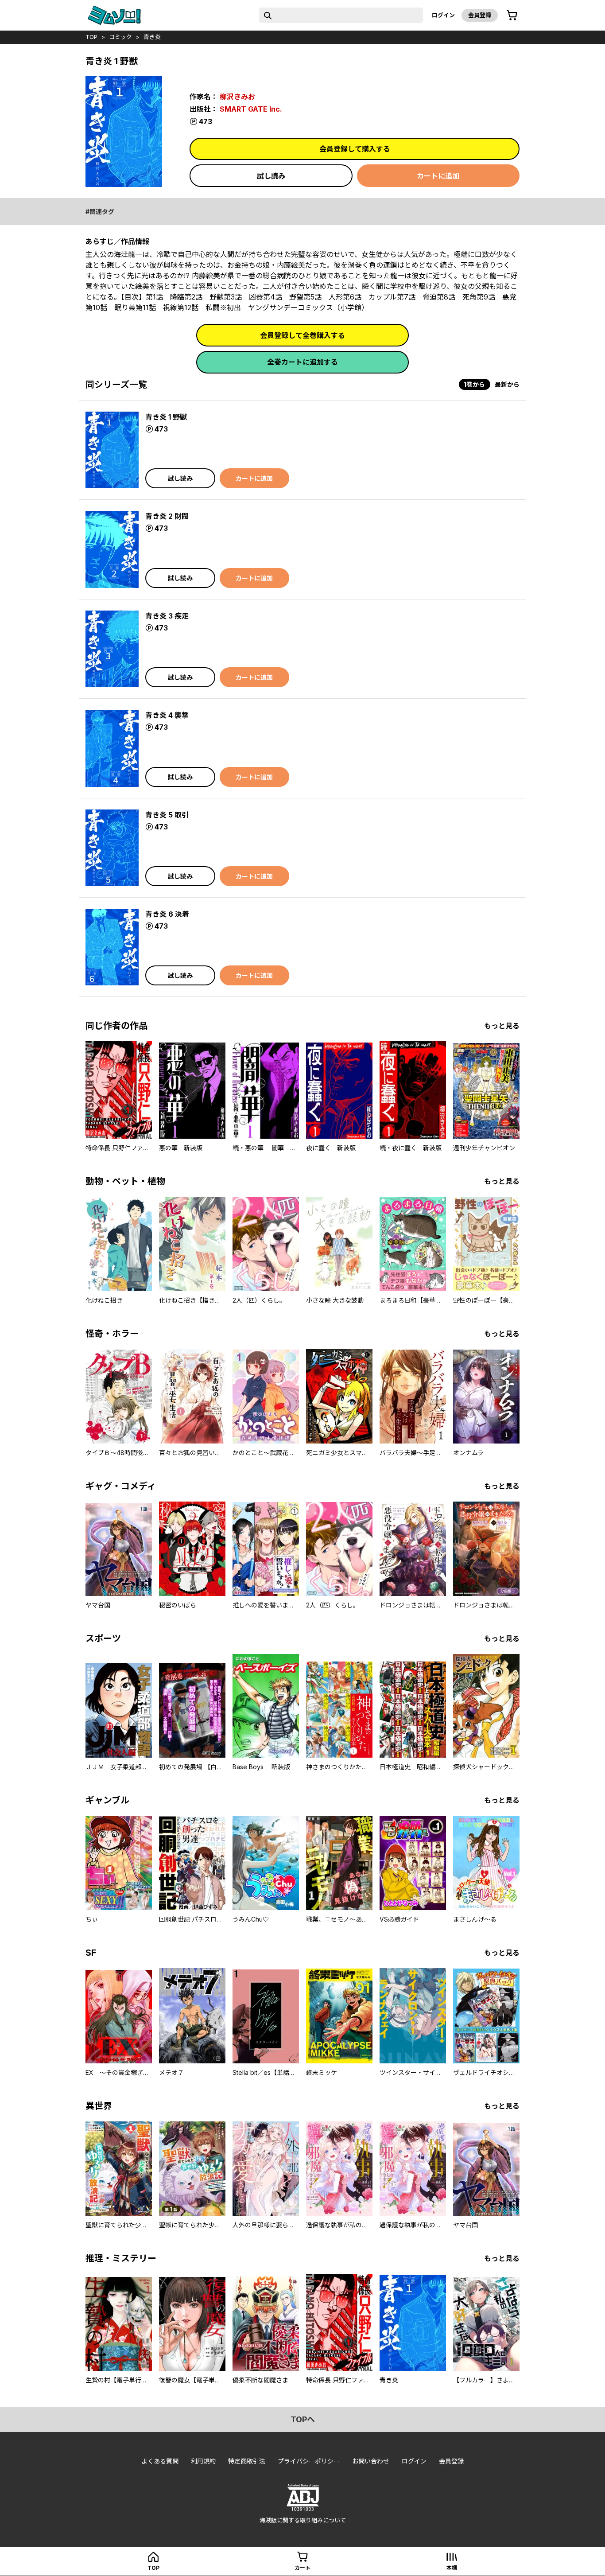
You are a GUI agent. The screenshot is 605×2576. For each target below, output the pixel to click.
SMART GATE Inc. (251, 109)
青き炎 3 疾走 (167, 616)
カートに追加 (438, 176)
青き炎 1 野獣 (166, 417)
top (91, 37)
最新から (507, 384)
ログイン (443, 15)
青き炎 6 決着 (167, 914)
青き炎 (152, 37)
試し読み (271, 176)
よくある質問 (160, 2461)
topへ (303, 2419)
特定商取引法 (247, 2461)
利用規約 (203, 2461)
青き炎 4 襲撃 (167, 715)
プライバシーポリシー (309, 2461)
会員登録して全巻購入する (302, 335)
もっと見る (502, 1026)
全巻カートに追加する (302, 362)
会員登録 (480, 15)
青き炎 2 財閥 (167, 516)
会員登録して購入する (355, 149)
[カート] (512, 16)
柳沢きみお (237, 97)
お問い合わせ (371, 2461)
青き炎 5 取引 (167, 815)
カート (302, 2568)
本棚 (452, 2568)
